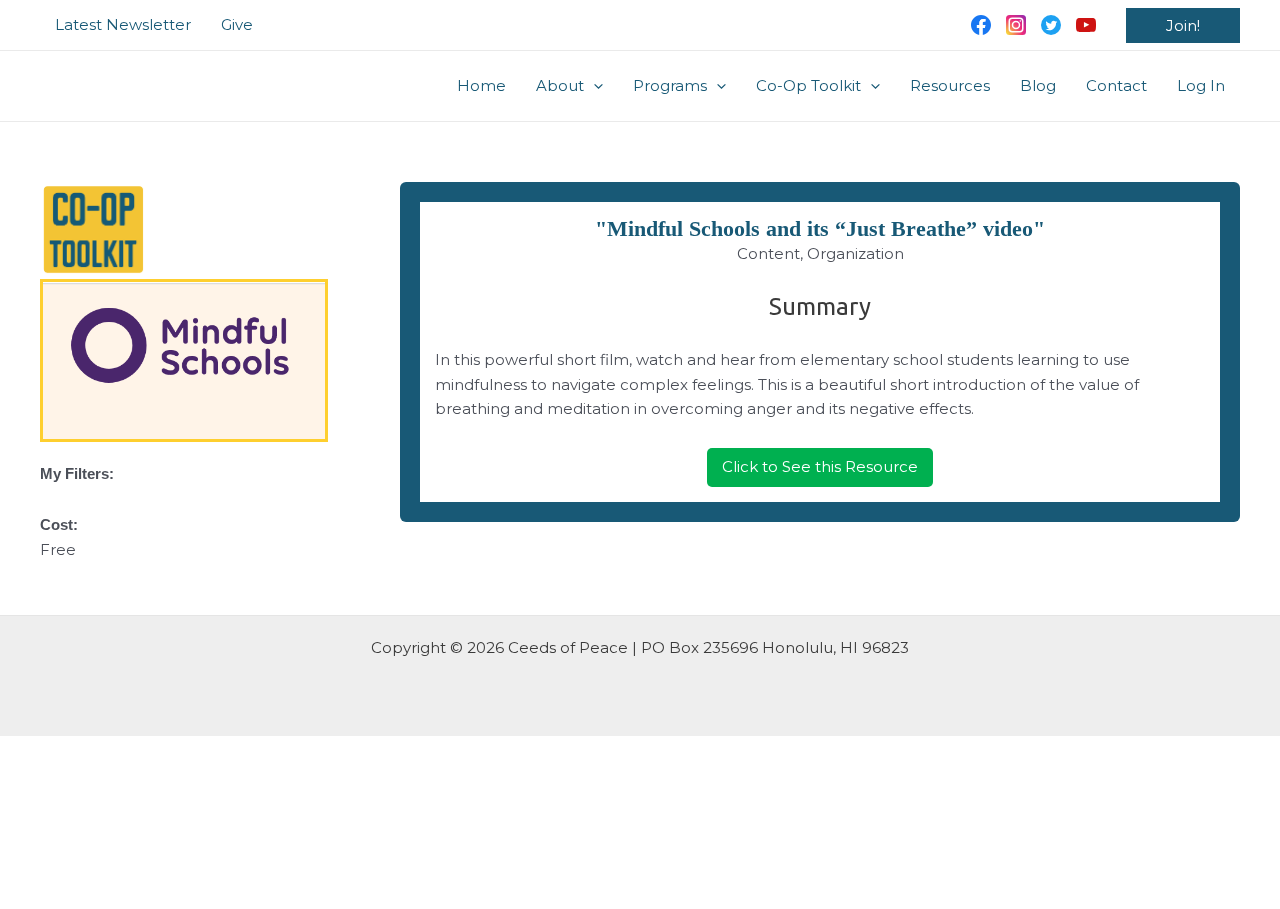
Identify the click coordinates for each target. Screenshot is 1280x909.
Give (237, 24)
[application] (593, 86)
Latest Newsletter (123, 24)
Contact (1116, 85)
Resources (950, 85)
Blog (1038, 85)
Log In (1201, 85)
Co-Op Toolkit (808, 85)
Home (481, 85)
